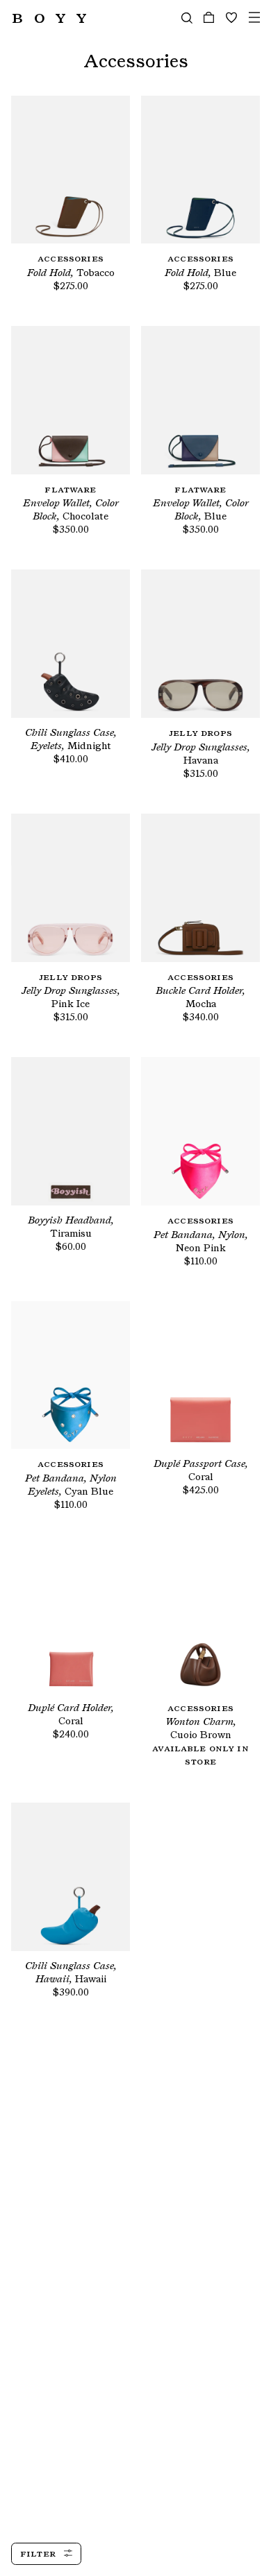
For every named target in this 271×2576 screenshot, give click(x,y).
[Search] (187, 18)
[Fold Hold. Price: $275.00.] (71, 170)
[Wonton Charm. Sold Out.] (200, 1619)
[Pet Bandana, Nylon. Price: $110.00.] (200, 1131)
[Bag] (209, 18)
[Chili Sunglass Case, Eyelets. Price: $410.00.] (71, 644)
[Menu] (254, 18)
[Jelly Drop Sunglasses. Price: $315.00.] (200, 644)
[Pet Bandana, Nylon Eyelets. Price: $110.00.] (71, 1375)
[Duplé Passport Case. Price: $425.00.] (200, 1375)
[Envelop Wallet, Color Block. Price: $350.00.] (71, 400)
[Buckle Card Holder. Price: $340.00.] (200, 888)
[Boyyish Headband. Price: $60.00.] (71, 1131)
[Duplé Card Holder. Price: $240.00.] (71, 1619)
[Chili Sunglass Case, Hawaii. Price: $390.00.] (71, 1877)
